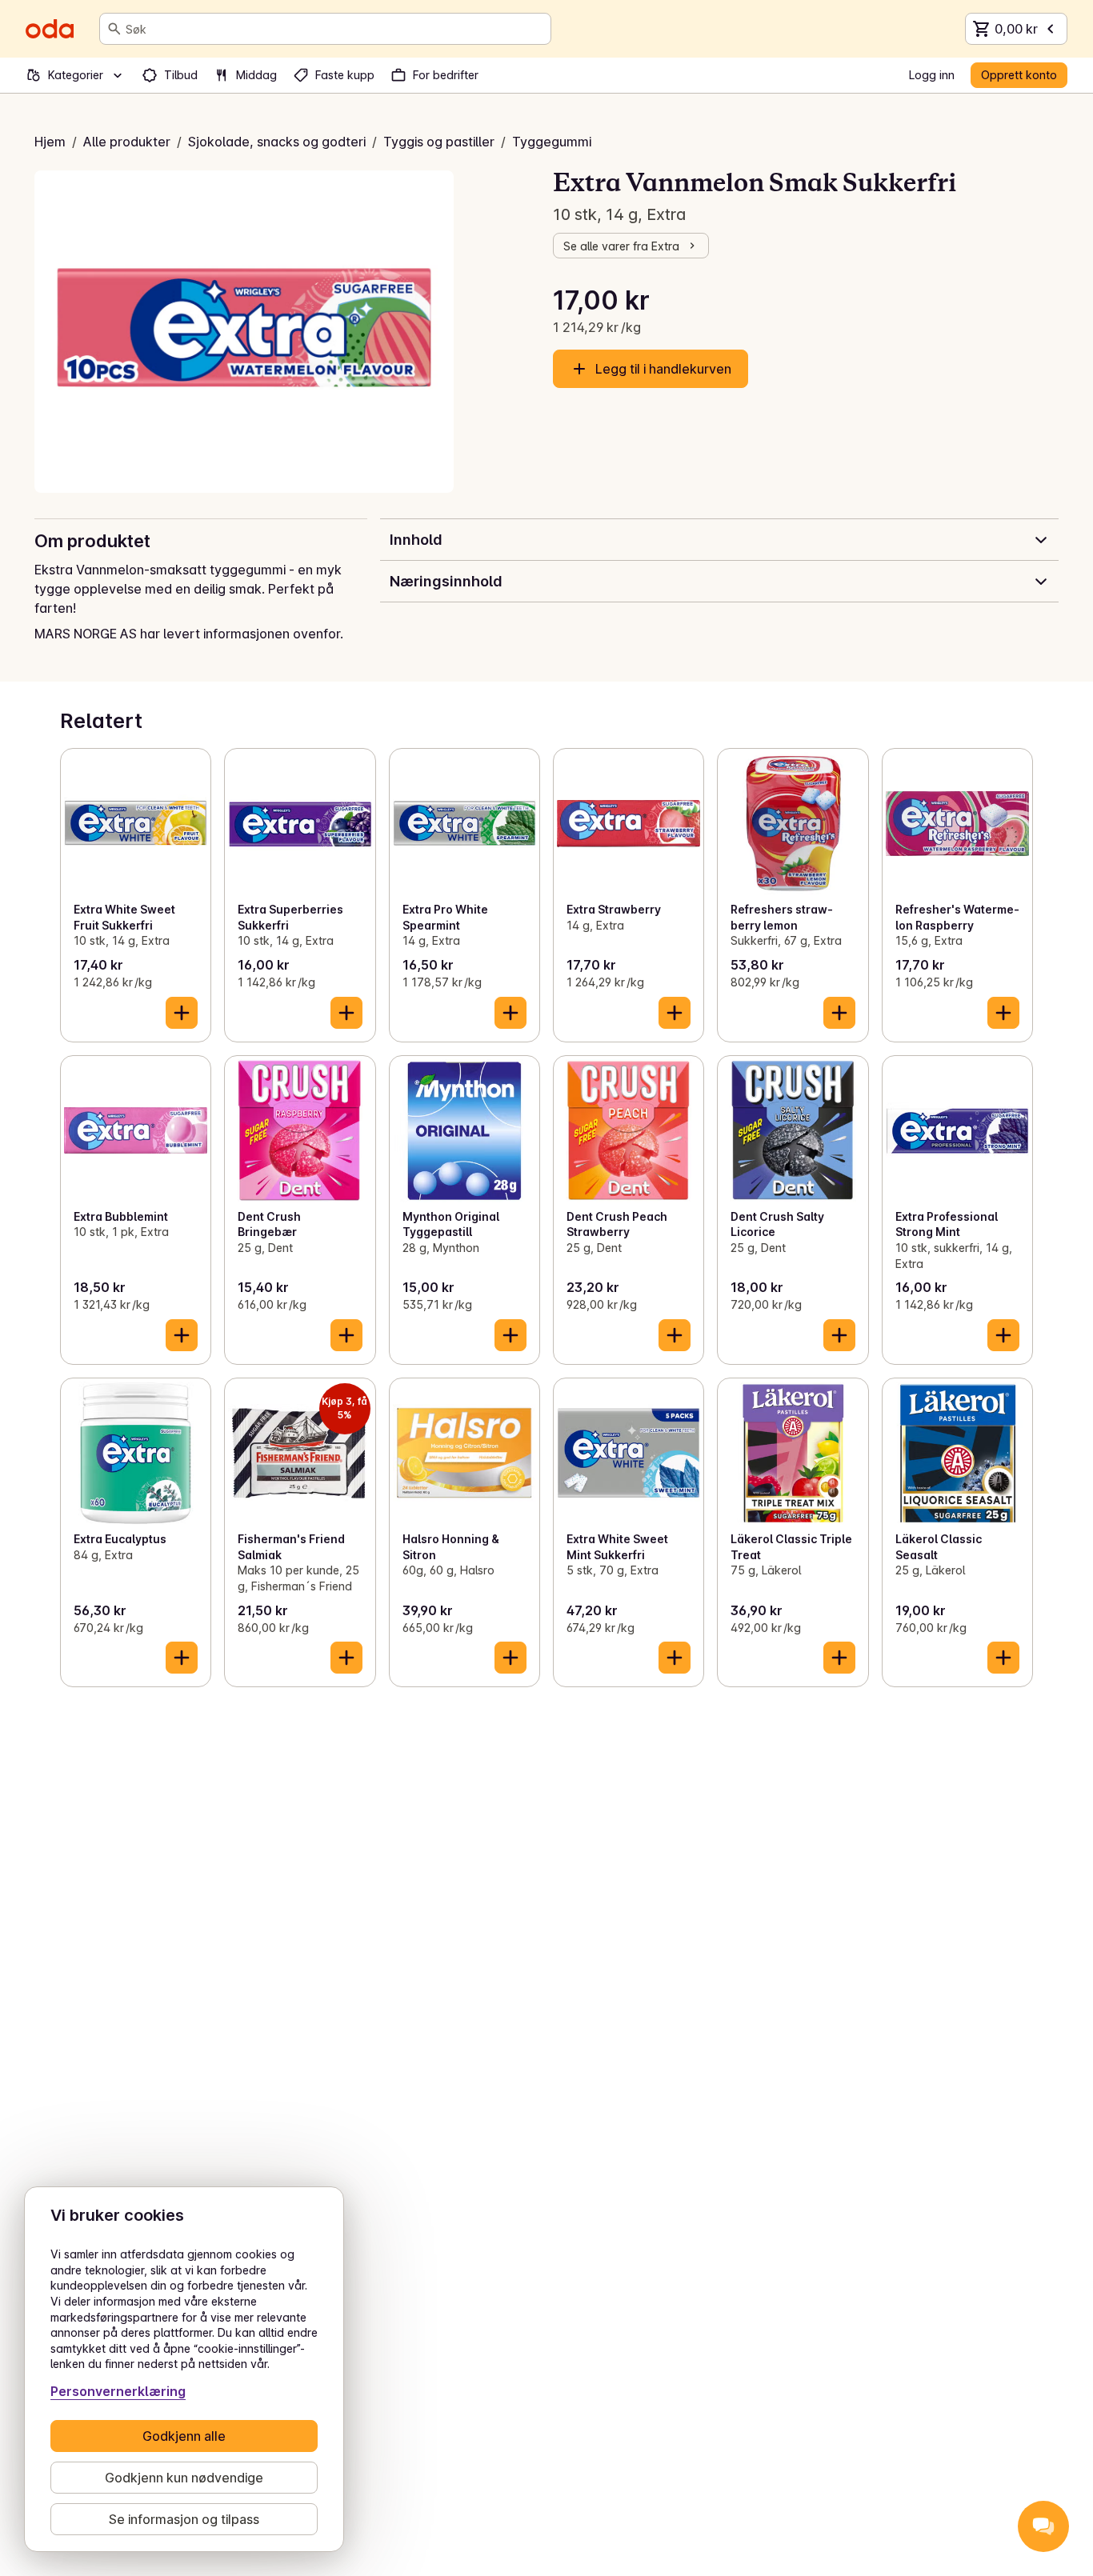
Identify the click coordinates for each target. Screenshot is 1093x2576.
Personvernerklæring (118, 2391)
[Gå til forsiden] (50, 29)
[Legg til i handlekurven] (182, 1013)
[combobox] (335, 29)
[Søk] (114, 29)
